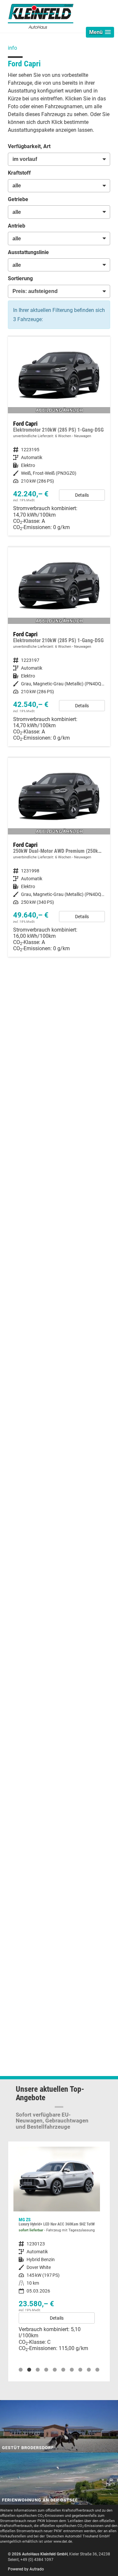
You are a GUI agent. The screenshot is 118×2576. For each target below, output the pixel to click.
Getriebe (18, 199)
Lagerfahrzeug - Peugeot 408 (57, 2252)
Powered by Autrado (26, 2569)
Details (82, 495)
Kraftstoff (19, 173)
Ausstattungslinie (28, 252)
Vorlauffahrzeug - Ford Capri (59, 436)
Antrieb (17, 226)
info (12, 48)
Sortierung (20, 278)
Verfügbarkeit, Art (29, 146)
